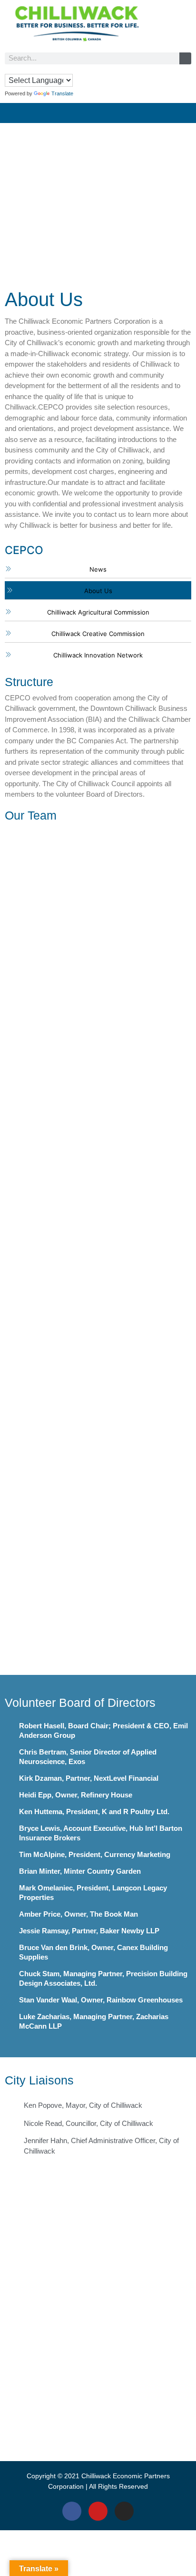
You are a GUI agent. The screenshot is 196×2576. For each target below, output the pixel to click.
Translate (62, 93)
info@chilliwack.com (98, 2404)
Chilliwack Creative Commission (98, 634)
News (98, 569)
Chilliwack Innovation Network (98, 655)
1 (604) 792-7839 (98, 2308)
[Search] (185, 58)
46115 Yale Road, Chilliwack (98, 2286)
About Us (98, 591)
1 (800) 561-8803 (98, 2297)
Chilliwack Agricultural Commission (98, 612)
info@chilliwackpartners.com (98, 2318)
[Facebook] (72, 2511)
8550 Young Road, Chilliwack (98, 2383)
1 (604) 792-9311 (98, 2393)
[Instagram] (124, 2511)
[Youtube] (98, 2511)
